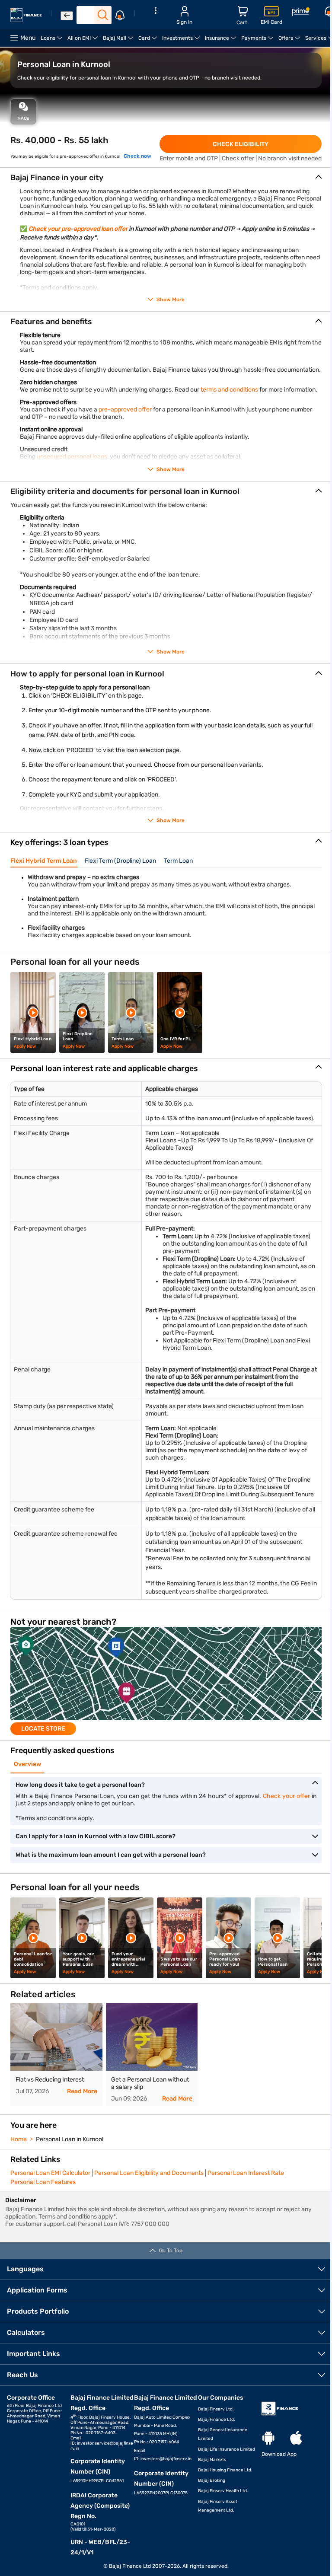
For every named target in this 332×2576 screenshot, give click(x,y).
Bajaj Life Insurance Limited (227, 2449)
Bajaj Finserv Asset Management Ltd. (218, 2506)
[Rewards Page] (300, 13)
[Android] (268, 2438)
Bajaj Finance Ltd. (217, 2420)
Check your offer (286, 1796)
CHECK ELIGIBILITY (241, 144)
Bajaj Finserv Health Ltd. (223, 2491)
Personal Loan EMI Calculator (50, 2173)
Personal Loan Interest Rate (246, 2173)
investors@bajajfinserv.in (166, 2459)
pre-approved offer (125, 410)
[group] (166, 1681)
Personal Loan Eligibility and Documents (149, 2173)
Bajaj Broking (212, 2480)
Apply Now (25, 1046)
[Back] (67, 16)
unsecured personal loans (72, 457)
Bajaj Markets (212, 2460)
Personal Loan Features (43, 2182)
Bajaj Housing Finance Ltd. (225, 2470)
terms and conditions (229, 390)
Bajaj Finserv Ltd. (216, 2409)
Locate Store (43, 1729)
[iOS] (296, 2438)
